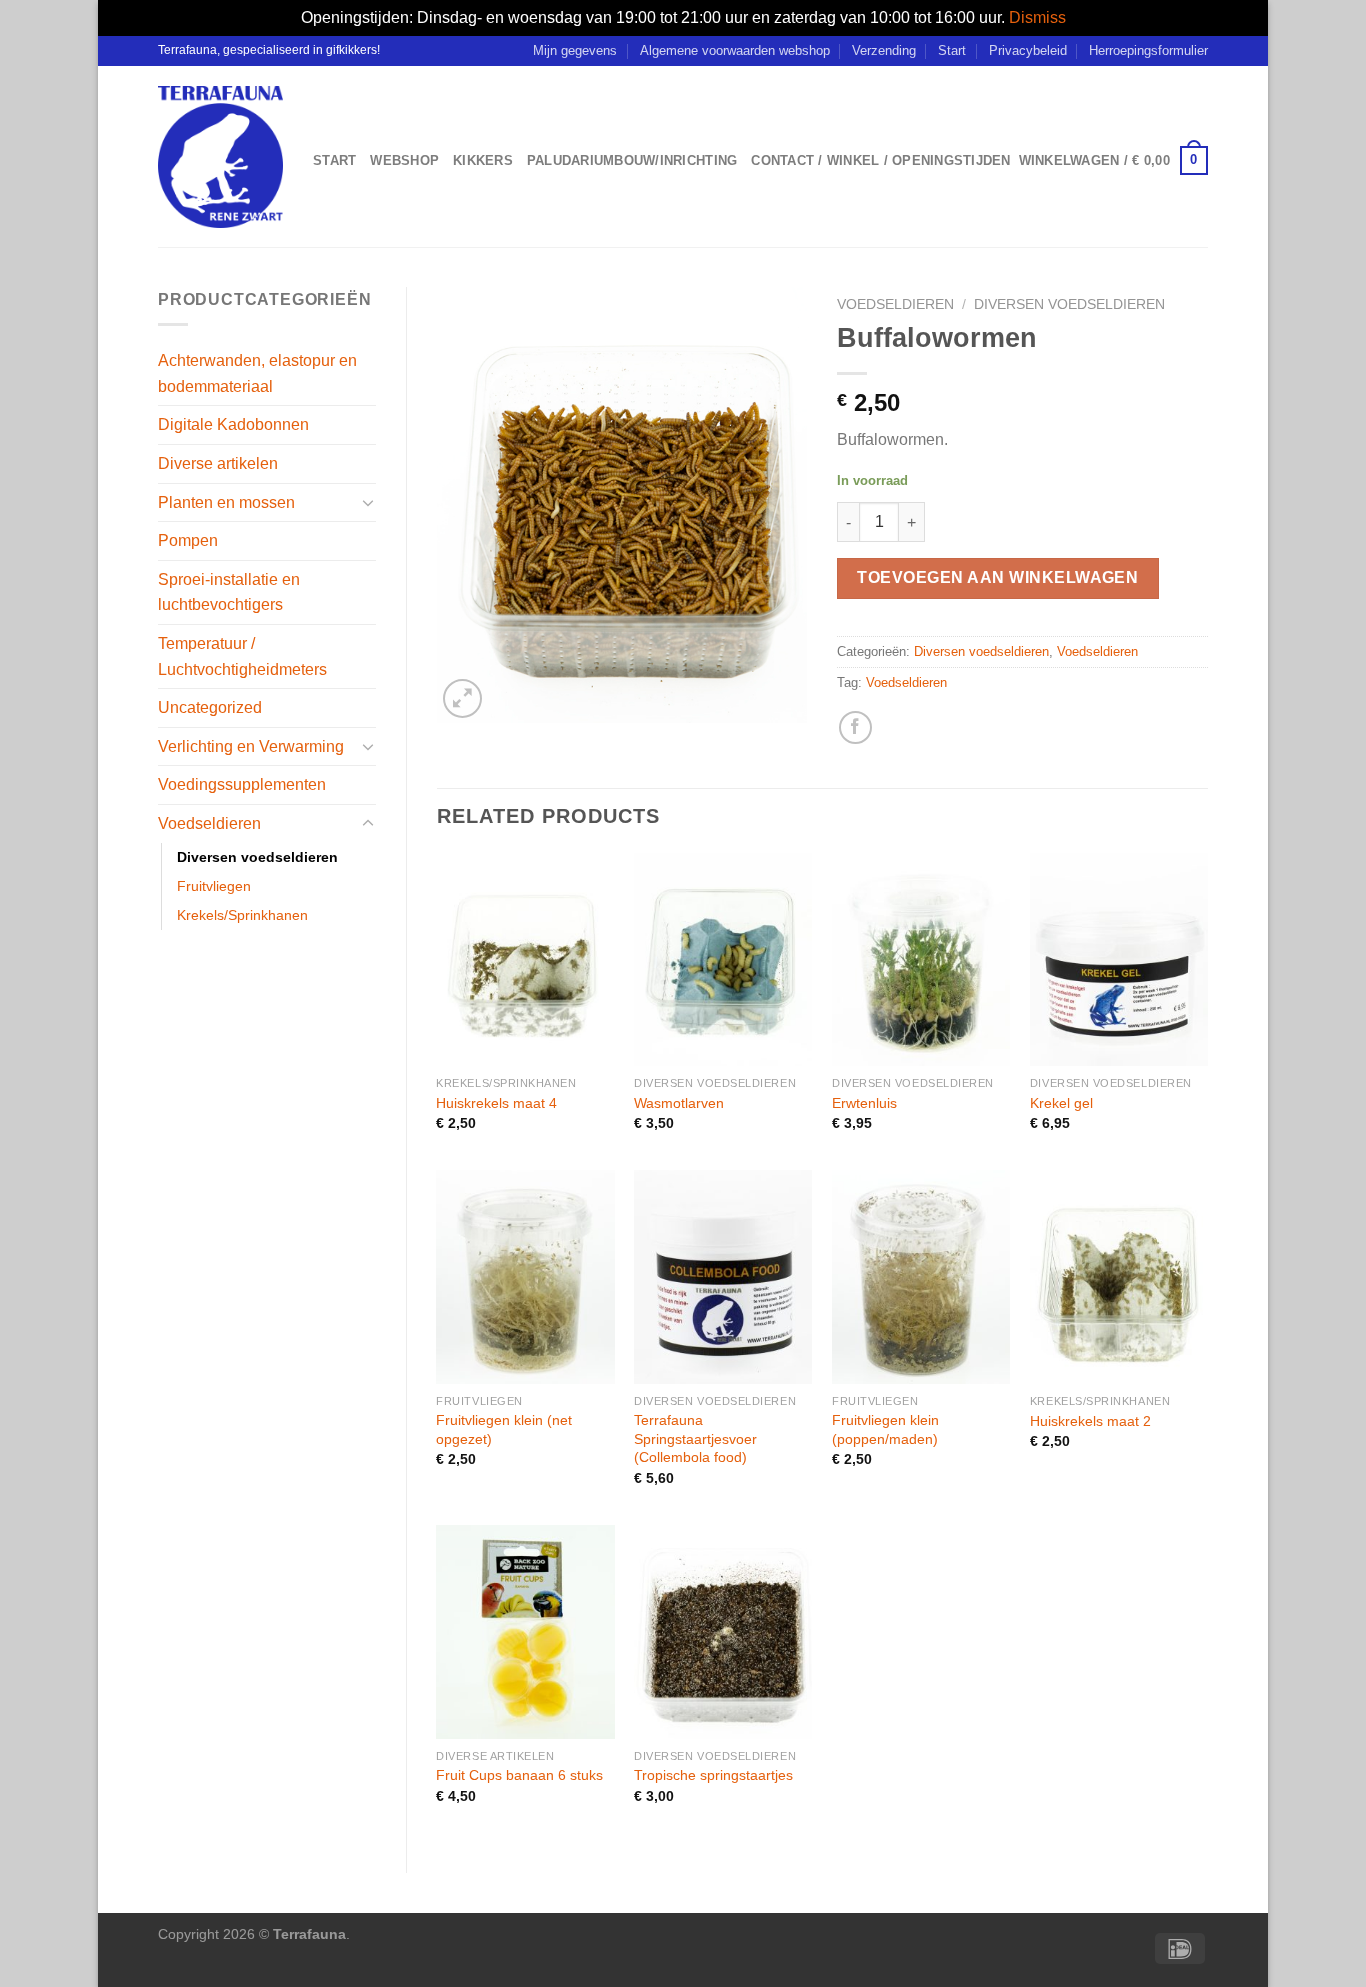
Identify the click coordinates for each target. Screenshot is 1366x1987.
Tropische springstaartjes (713, 1775)
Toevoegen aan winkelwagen (997, 577)
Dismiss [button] (1037, 17)
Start (952, 50)
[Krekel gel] (1119, 960)
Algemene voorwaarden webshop (735, 50)
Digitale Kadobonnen (233, 424)
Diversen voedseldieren (257, 857)
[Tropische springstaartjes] (723, 1632)
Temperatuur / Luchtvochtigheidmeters (242, 656)
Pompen (188, 540)
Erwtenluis (864, 1103)
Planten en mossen (226, 502)
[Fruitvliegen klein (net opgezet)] (525, 1277)
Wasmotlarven (679, 1103)
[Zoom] (462, 698)
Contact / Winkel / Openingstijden (880, 160)
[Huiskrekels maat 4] (525, 960)
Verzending (884, 50)
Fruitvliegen (214, 886)
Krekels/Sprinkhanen (242, 915)
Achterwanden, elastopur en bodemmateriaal (257, 373)
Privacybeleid (1028, 50)
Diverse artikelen (218, 463)
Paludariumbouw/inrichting (632, 160)
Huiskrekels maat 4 (496, 1103)
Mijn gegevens (575, 50)
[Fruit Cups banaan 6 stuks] (525, 1632)
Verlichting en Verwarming (251, 746)
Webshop (404, 160)
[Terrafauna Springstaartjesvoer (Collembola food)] (723, 1277)
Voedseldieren (209, 823)
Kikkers (483, 160)
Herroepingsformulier (1148, 50)
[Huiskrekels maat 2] (1119, 1277)
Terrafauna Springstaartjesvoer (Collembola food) (695, 1438)
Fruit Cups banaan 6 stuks (519, 1775)
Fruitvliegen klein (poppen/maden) (885, 1429)
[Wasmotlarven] (723, 960)
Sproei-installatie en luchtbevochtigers (229, 592)
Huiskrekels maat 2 (1090, 1421)
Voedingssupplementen (242, 784)
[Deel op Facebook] (855, 727)
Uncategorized (210, 707)
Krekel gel (1061, 1103)
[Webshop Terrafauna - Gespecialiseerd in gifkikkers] (220, 157)
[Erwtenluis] (921, 960)
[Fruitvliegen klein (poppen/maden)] (921, 1277)
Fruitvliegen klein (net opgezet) (504, 1429)
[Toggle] (368, 502)
